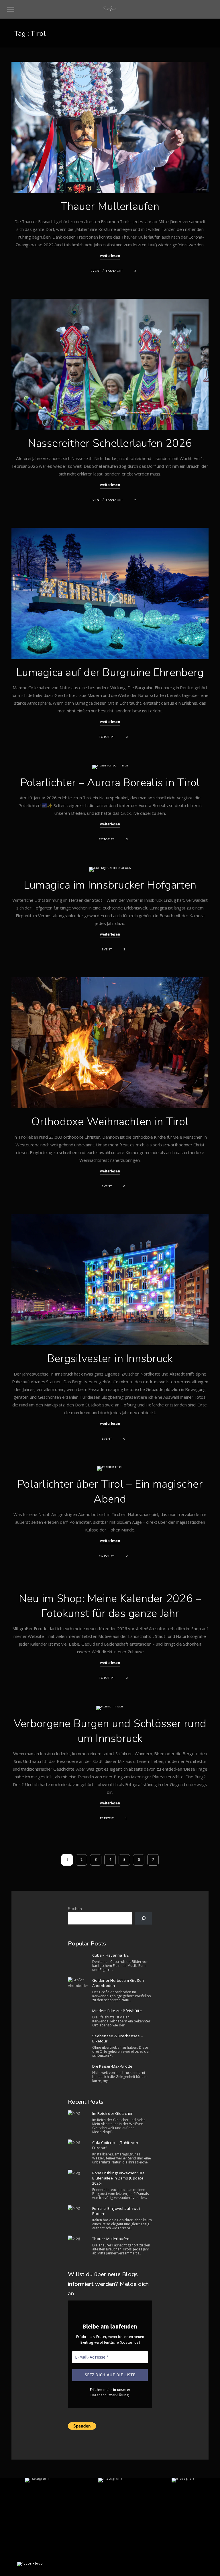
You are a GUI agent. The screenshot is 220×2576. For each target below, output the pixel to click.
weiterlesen (110, 256)
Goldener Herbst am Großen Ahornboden (118, 1983)
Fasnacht (114, 271)
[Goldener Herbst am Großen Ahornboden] (78, 1983)
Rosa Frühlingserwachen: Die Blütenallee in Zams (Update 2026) (118, 2178)
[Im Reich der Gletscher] (78, 2113)
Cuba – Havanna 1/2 (111, 1955)
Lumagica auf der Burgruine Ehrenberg (110, 672)
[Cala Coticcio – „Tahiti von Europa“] (78, 2142)
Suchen (75, 1909)
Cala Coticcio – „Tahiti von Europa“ (115, 2145)
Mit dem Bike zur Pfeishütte (117, 2011)
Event (96, 271)
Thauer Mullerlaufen (110, 206)
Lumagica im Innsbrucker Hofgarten (110, 885)
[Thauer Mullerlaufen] (78, 2238)
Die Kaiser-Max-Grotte (112, 2066)
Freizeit (107, 1818)
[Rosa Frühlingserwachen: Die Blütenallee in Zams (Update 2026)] (78, 2173)
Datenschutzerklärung (110, 2395)
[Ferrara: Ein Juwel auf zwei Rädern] (78, 2208)
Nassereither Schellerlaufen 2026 (110, 443)
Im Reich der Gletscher (113, 2113)
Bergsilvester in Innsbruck (110, 1359)
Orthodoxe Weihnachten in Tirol (110, 1122)
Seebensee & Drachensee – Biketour (118, 2038)
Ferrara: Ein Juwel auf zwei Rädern (116, 2211)
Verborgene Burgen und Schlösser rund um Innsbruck (110, 1731)
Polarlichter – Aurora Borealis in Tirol (110, 783)
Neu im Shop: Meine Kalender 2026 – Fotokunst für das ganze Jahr (110, 1606)
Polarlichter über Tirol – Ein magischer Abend (110, 1492)
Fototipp (107, 737)
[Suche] (144, 1918)
